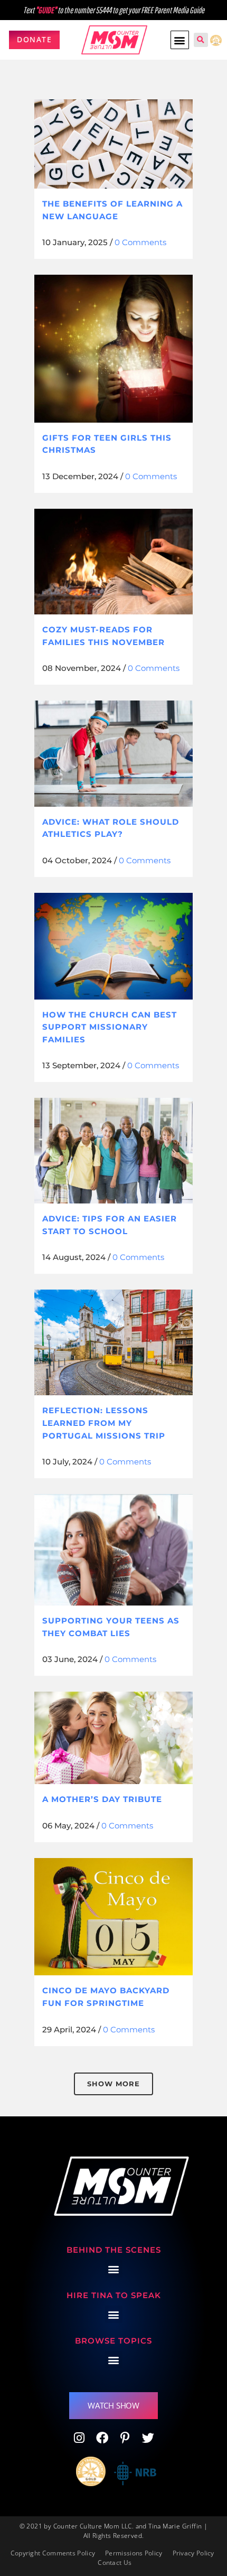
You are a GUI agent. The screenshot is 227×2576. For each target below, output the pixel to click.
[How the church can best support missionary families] (113, 946)
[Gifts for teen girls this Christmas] (113, 349)
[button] (180, 40)
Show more (113, 2084)
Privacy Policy (193, 2553)
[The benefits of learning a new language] (113, 144)
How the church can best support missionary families (110, 1027)
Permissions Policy (134, 2553)
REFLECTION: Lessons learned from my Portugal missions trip (104, 1423)
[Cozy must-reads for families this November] (113, 562)
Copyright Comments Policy (53, 2553)
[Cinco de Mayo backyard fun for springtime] (113, 1917)
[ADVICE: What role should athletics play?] (113, 753)
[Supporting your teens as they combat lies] (113, 1550)
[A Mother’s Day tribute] (113, 1738)
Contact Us (115, 2563)
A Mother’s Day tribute (102, 1799)
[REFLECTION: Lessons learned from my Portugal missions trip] (113, 1342)
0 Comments (140, 242)
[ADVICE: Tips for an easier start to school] (113, 1151)
